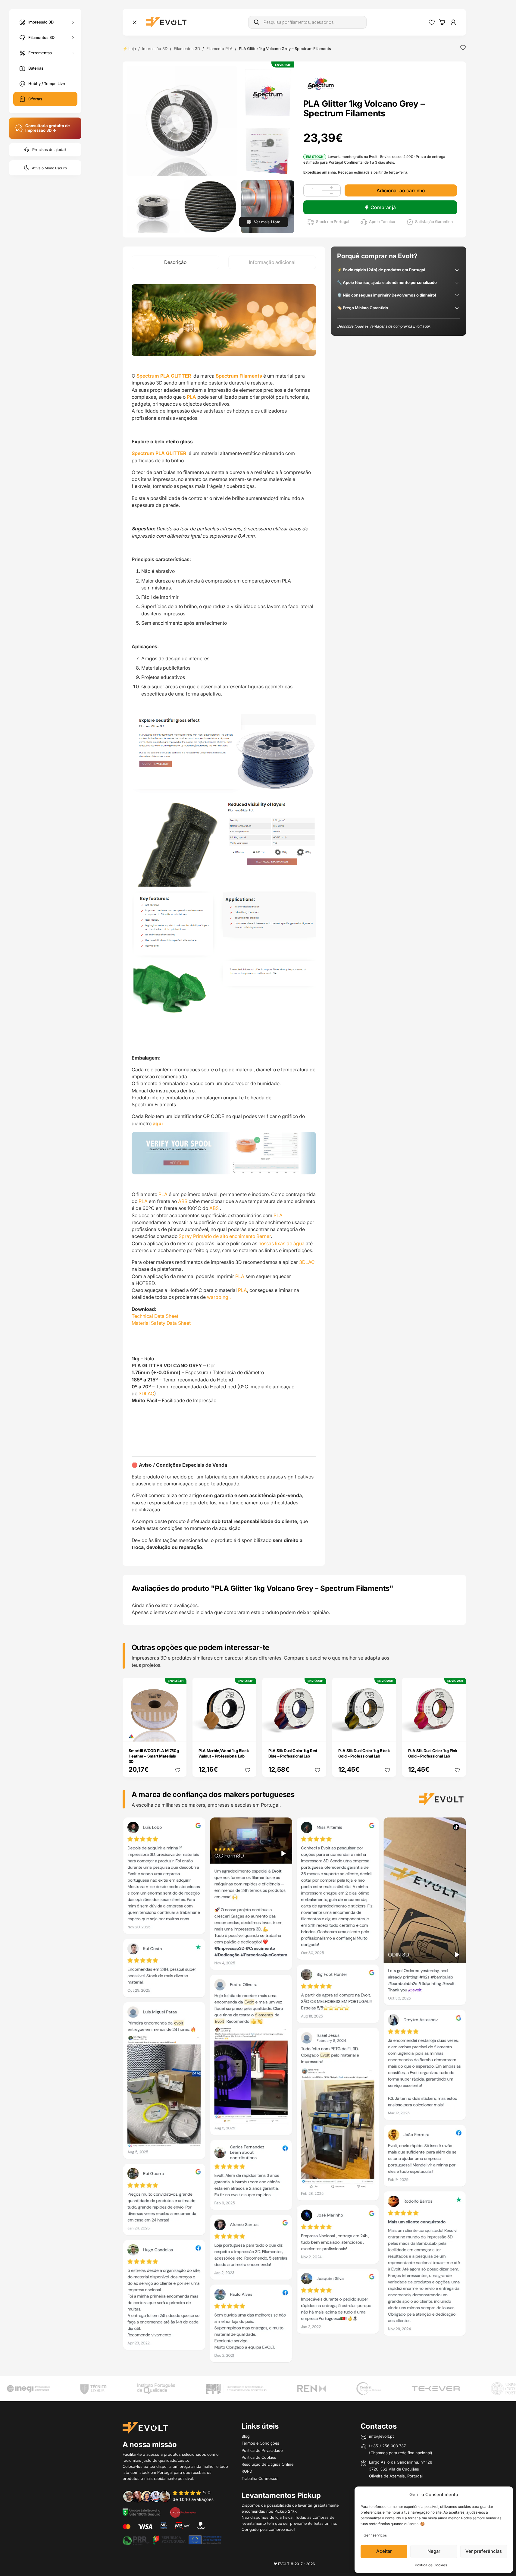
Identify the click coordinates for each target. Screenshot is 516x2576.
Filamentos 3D (41, 37)
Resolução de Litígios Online (267, 2464)
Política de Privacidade (262, 2450)
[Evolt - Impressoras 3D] (166, 22)
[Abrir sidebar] (135, 22)
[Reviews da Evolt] (172, 2496)
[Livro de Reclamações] (183, 2512)
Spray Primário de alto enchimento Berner (224, 1236)
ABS (183, 1201)
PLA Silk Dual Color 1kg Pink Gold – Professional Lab (433, 1753)
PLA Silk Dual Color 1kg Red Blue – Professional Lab (293, 1753)
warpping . (219, 1297)
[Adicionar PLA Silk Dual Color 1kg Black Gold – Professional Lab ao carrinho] (387, 1733)
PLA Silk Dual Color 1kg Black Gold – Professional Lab (364, 1753)
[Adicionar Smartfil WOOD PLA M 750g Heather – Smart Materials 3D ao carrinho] (178, 1733)
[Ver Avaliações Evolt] (294, 2092)
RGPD (247, 2471)
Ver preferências (484, 2551)
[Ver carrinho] (442, 22)
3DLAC (308, 1262)
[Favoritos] (432, 22)
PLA (163, 1194)
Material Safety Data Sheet (161, 1323)
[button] (182, 121)
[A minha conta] (453, 22)
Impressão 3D (41, 22)
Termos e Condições (260, 2443)
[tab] (175, 262)
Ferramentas (40, 52)
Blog (246, 2436)
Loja (132, 49)
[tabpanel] (224, 917)
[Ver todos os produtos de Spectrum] (321, 83)
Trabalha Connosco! (260, 2478)
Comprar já (383, 207)
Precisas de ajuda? (49, 150)
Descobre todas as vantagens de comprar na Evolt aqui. (384, 326)
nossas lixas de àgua (281, 1243)
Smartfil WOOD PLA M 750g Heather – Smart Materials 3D (154, 1756)
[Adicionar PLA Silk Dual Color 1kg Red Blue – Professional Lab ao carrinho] (317, 1733)
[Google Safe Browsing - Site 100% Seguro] (142, 2512)
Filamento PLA (219, 49)
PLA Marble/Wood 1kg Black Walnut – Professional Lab (224, 1753)
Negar (434, 2551)
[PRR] (172, 2540)
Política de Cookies (431, 2565)
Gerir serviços (375, 2535)
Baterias (36, 68)
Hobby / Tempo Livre (47, 83)
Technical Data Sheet (155, 1316)
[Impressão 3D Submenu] (73, 22)
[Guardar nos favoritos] (463, 48)
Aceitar (384, 2551)
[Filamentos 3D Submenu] (73, 38)
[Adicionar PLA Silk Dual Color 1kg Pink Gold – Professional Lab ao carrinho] (457, 1733)
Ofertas (35, 99)
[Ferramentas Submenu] (73, 53)
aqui (158, 1123)
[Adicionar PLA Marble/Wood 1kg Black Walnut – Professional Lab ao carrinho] (248, 1733)
